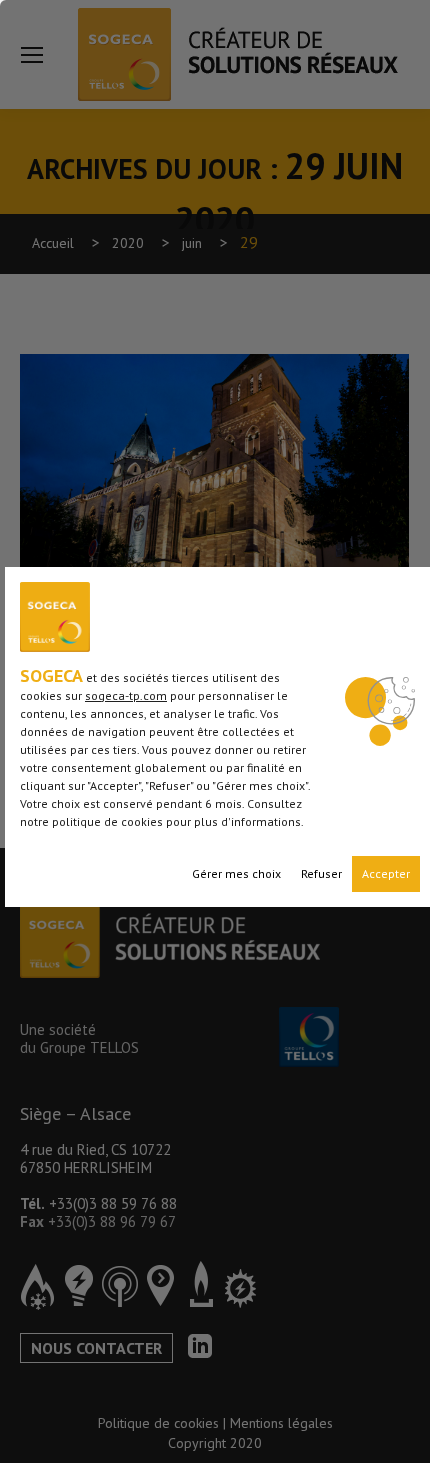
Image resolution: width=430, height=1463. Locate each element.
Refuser (321, 873)
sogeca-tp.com (126, 695)
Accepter (386, 873)
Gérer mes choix (236, 873)
